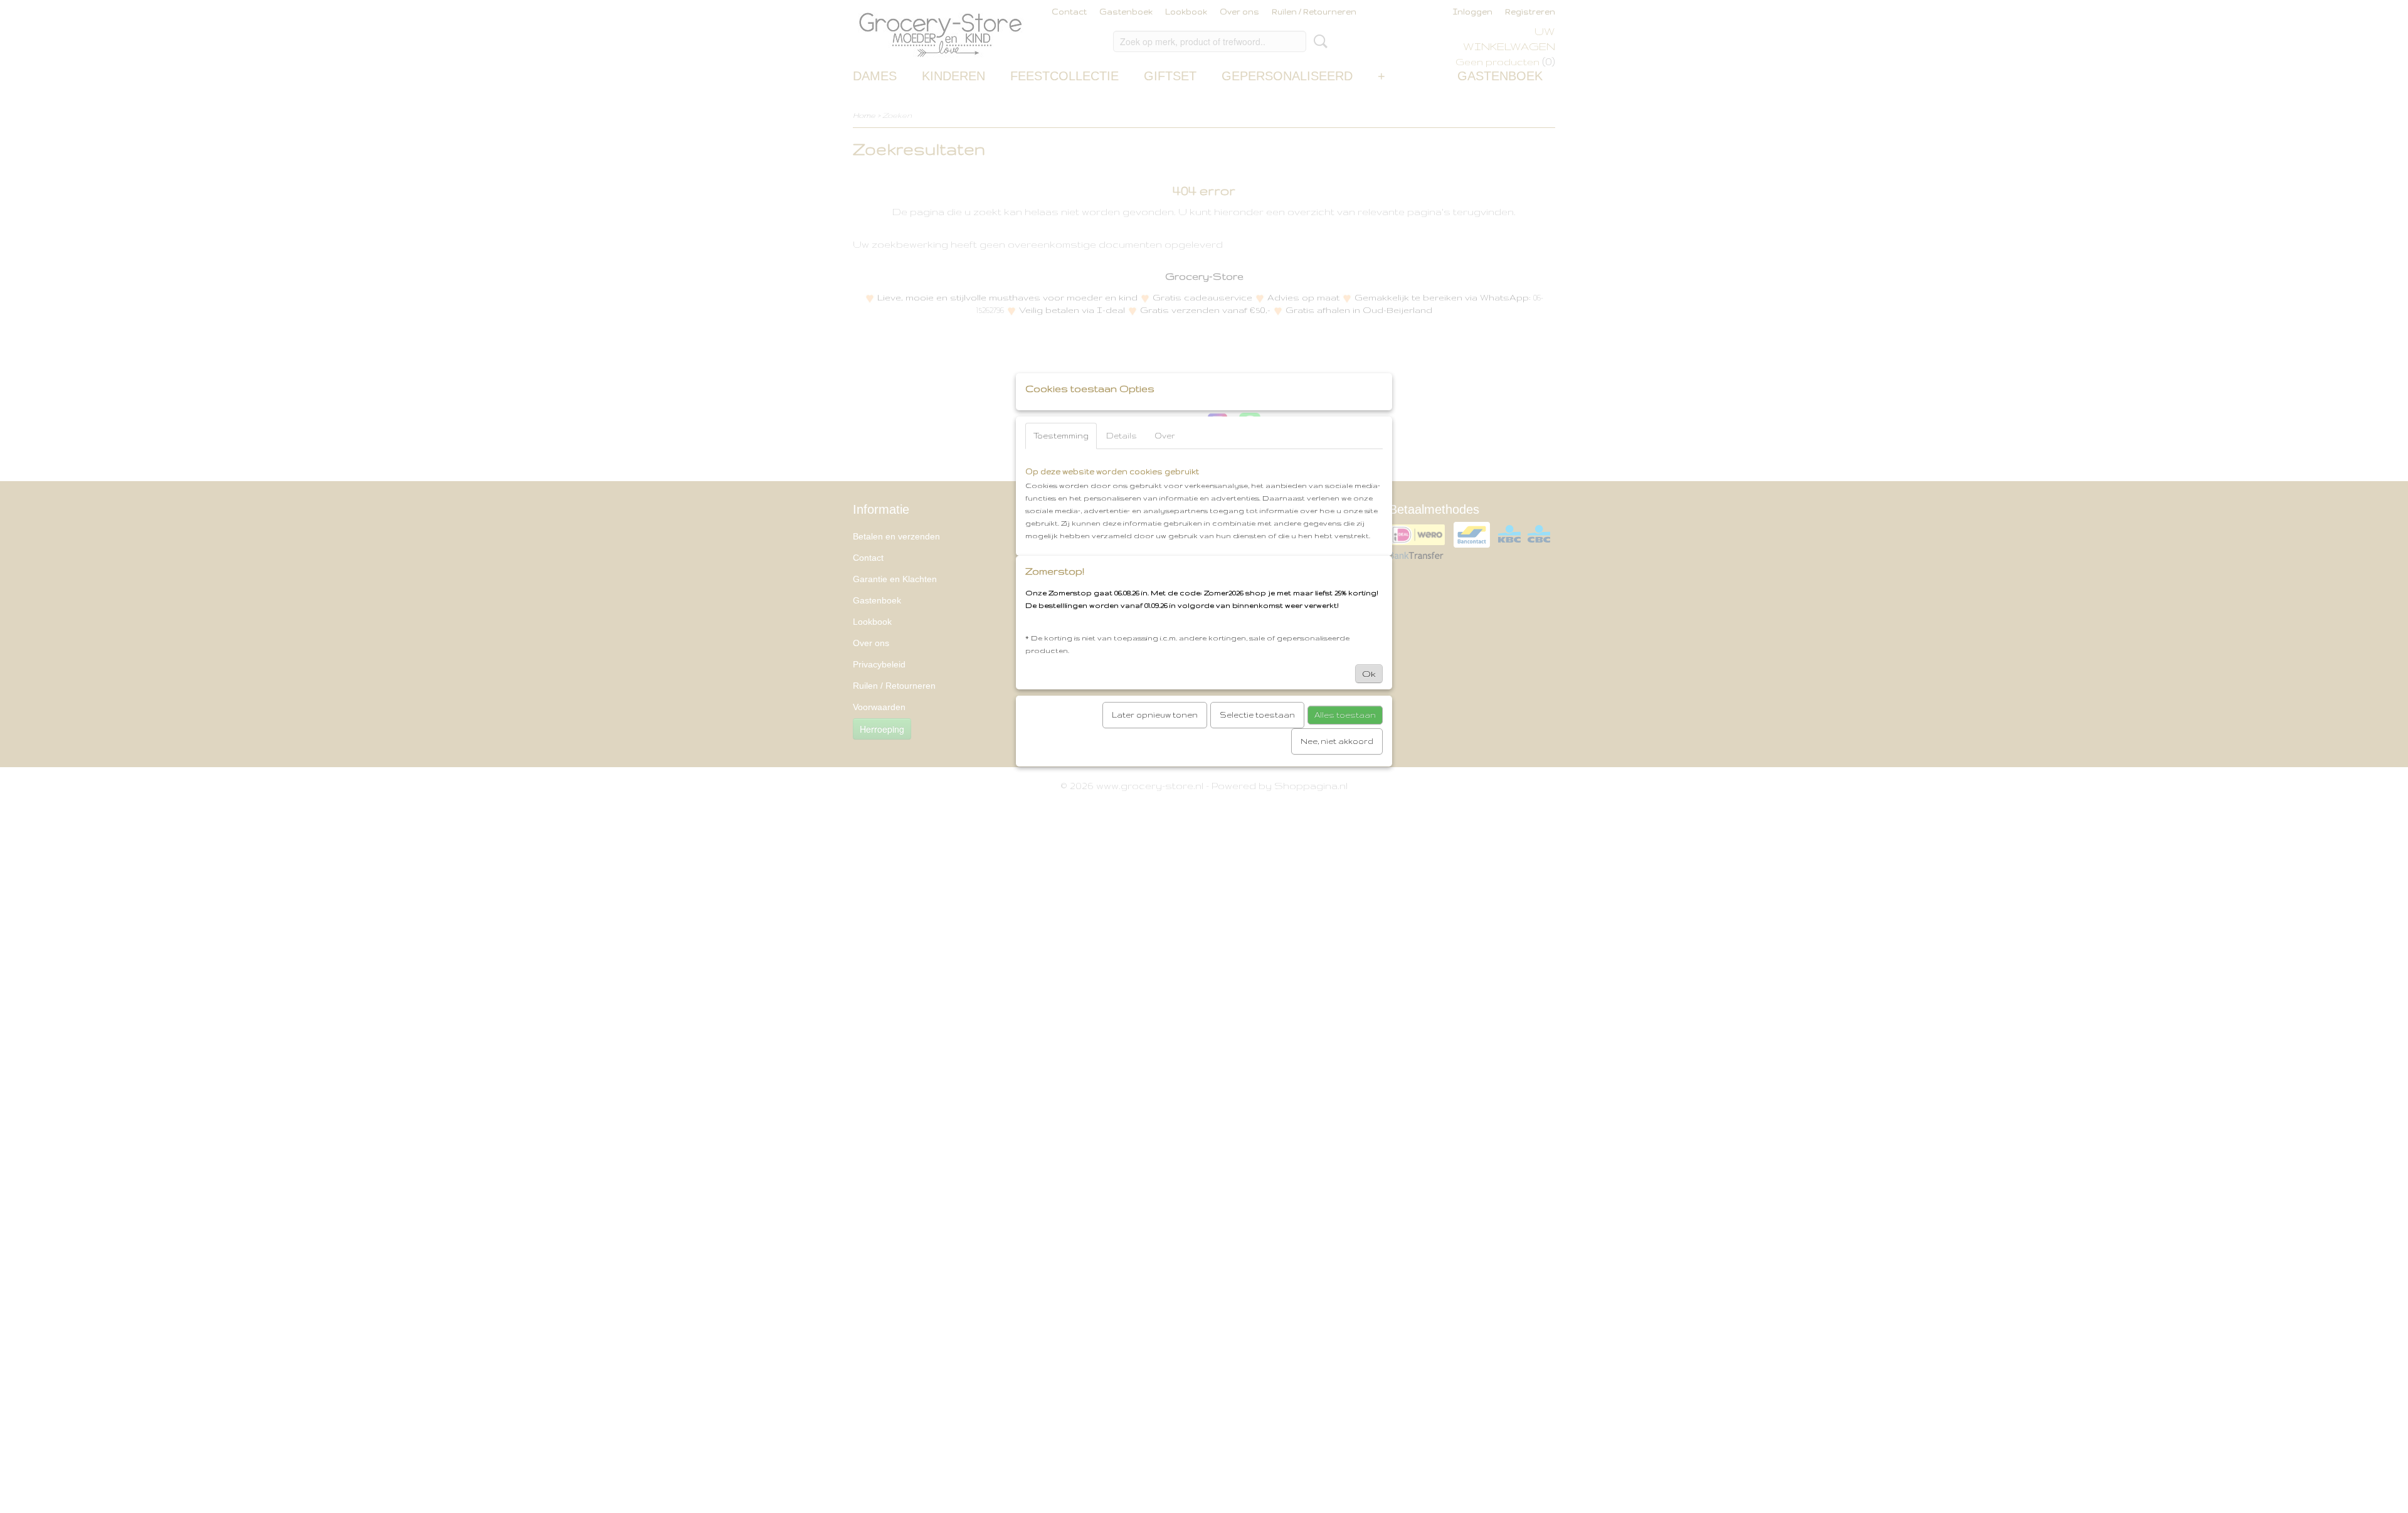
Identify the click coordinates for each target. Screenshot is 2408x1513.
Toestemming (1061, 436)
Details (1122, 436)
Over (1165, 436)
